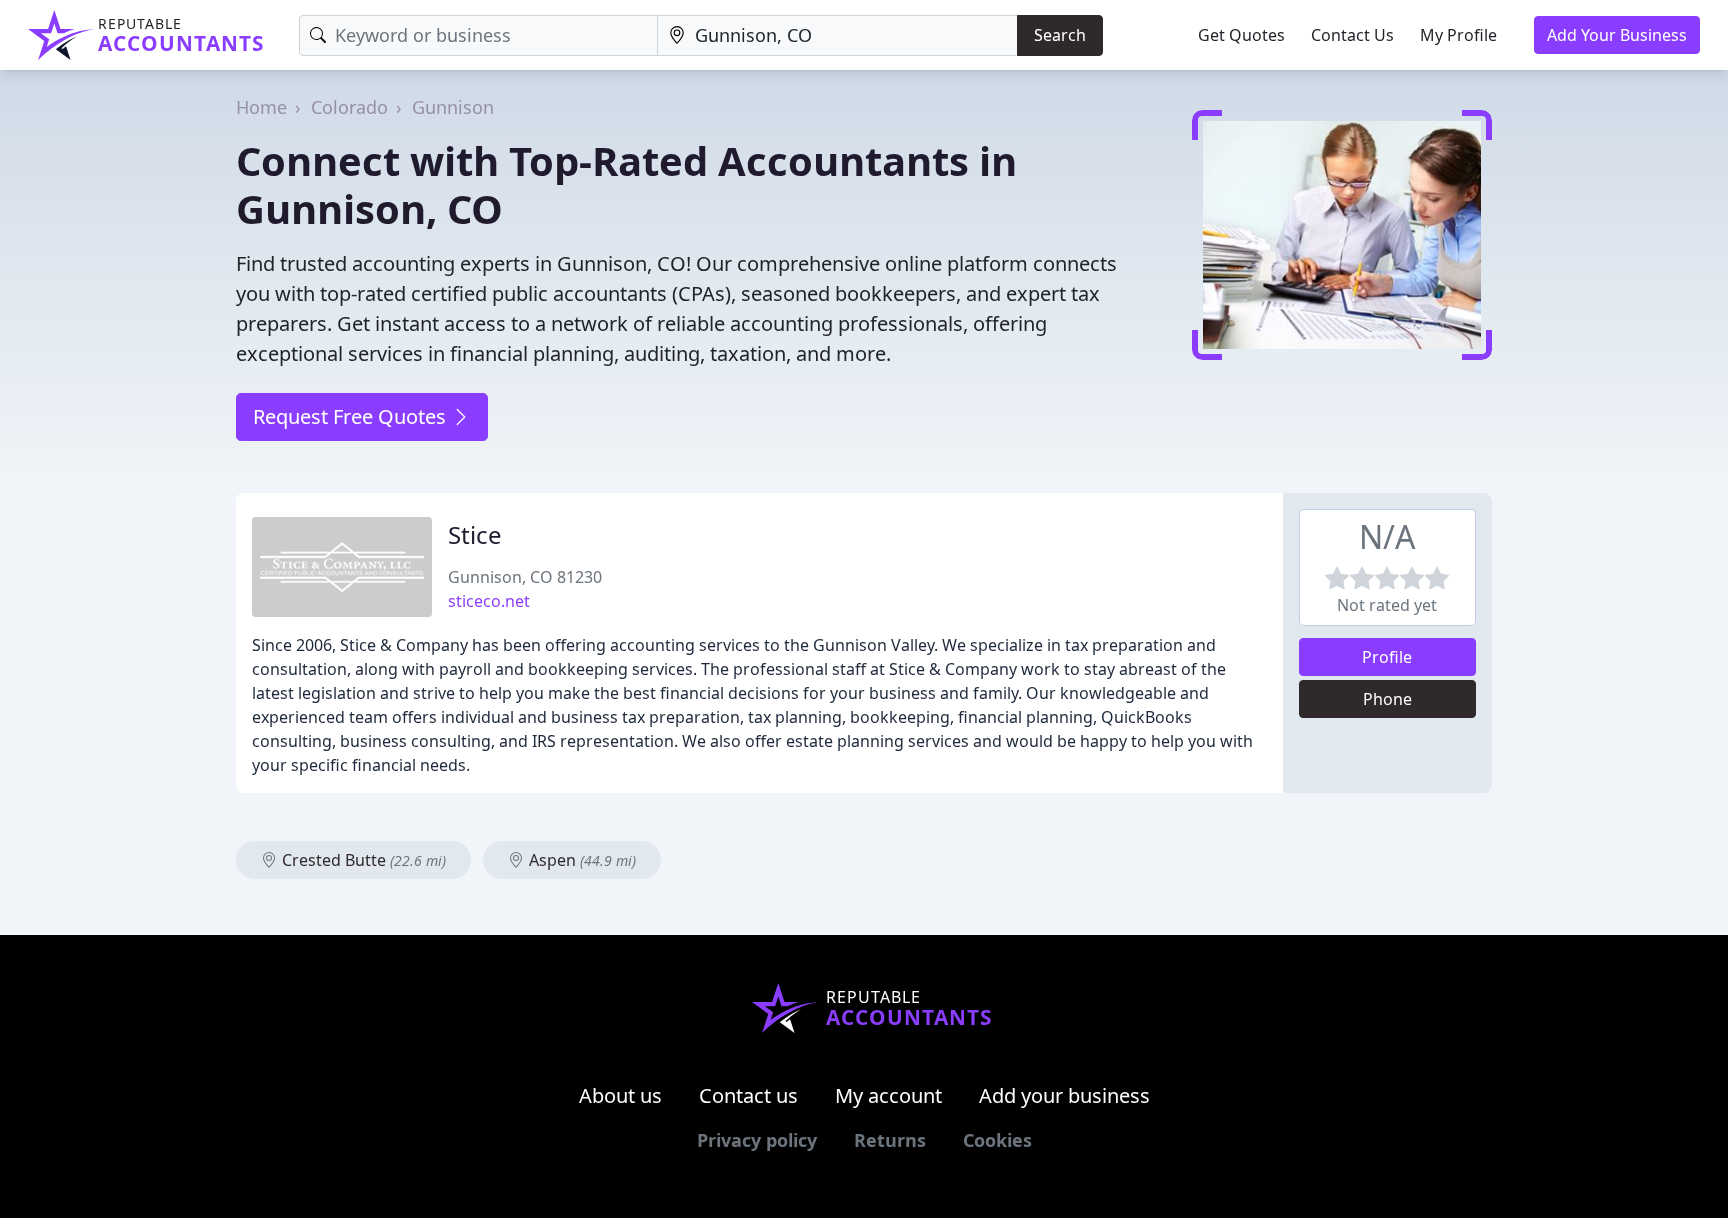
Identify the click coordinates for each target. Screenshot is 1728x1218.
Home (261, 107)
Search (1060, 35)
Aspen (580, 860)
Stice (475, 534)
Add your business (1064, 1095)
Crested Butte (362, 860)
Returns (890, 1140)
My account (888, 1095)
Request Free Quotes (352, 416)
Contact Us (1352, 35)
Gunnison (453, 107)
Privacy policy (757, 1140)
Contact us (748, 1095)
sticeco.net (489, 601)
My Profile (1458, 35)
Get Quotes (1241, 35)
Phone (1387, 699)
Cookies (997, 1140)
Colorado (349, 107)
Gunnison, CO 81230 (525, 577)
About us (620, 1095)
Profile (1387, 657)
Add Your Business (1617, 35)
